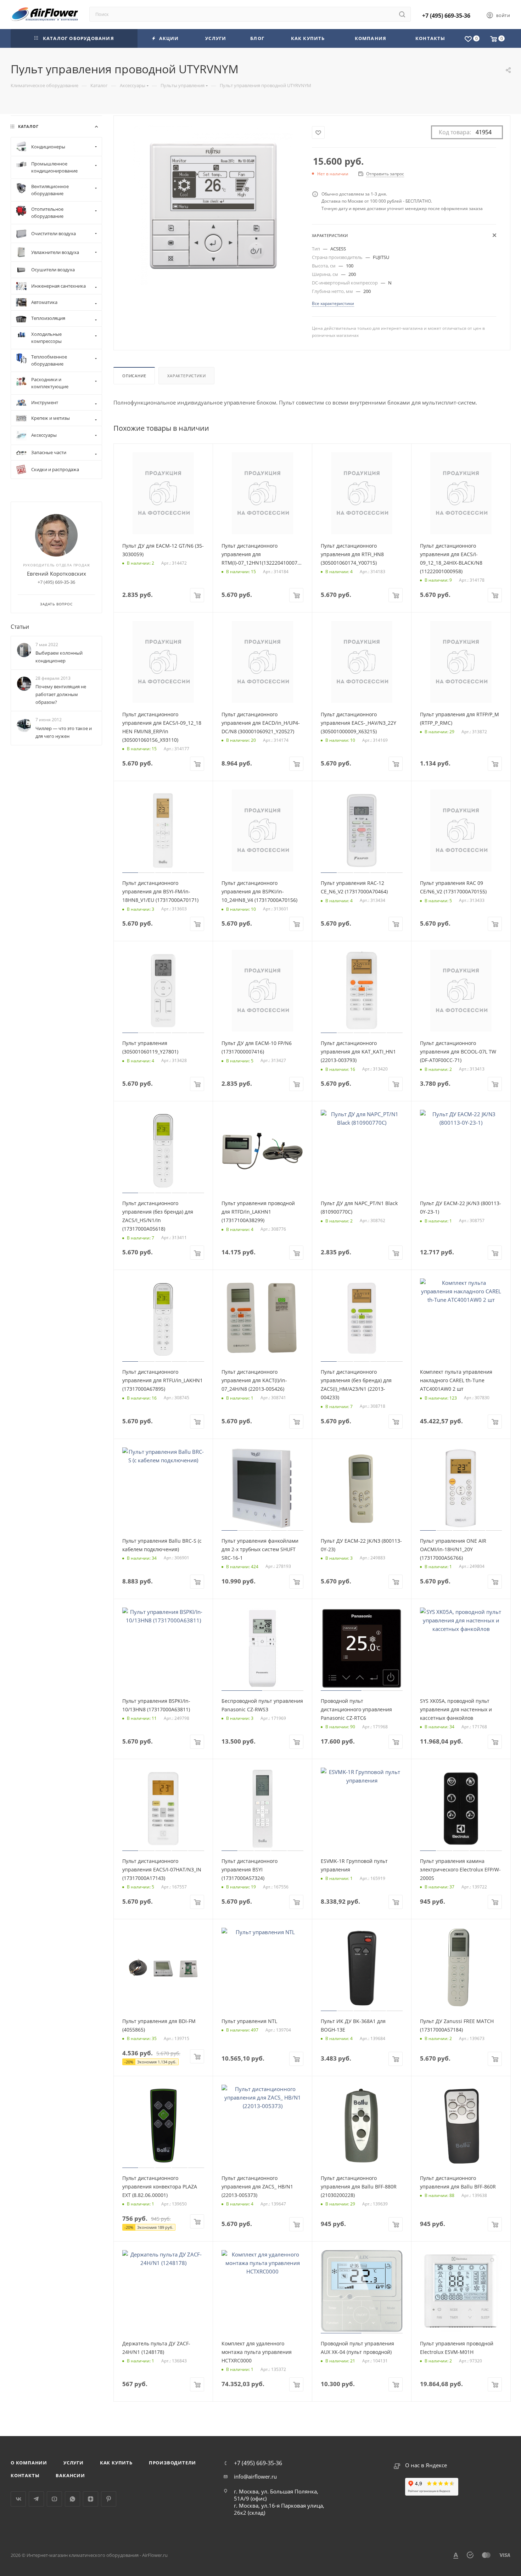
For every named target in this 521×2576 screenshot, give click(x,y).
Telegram (36, 2499)
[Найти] (402, 14)
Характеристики (186, 376)
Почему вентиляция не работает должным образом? (61, 694)
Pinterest (109, 2499)
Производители (172, 2463)
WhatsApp (72, 2499)
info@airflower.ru (255, 2476)
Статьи (20, 627)
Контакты (25, 2475)
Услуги (74, 2463)
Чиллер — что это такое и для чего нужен (64, 732)
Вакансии (70, 2475)
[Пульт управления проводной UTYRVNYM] (213, 205)
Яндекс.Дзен (91, 2499)
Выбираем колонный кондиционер (59, 657)
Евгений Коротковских (57, 574)
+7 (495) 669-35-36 (446, 16)
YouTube (54, 2499)
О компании (29, 2463)
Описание (134, 376)
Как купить (116, 2463)
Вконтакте (18, 2499)
